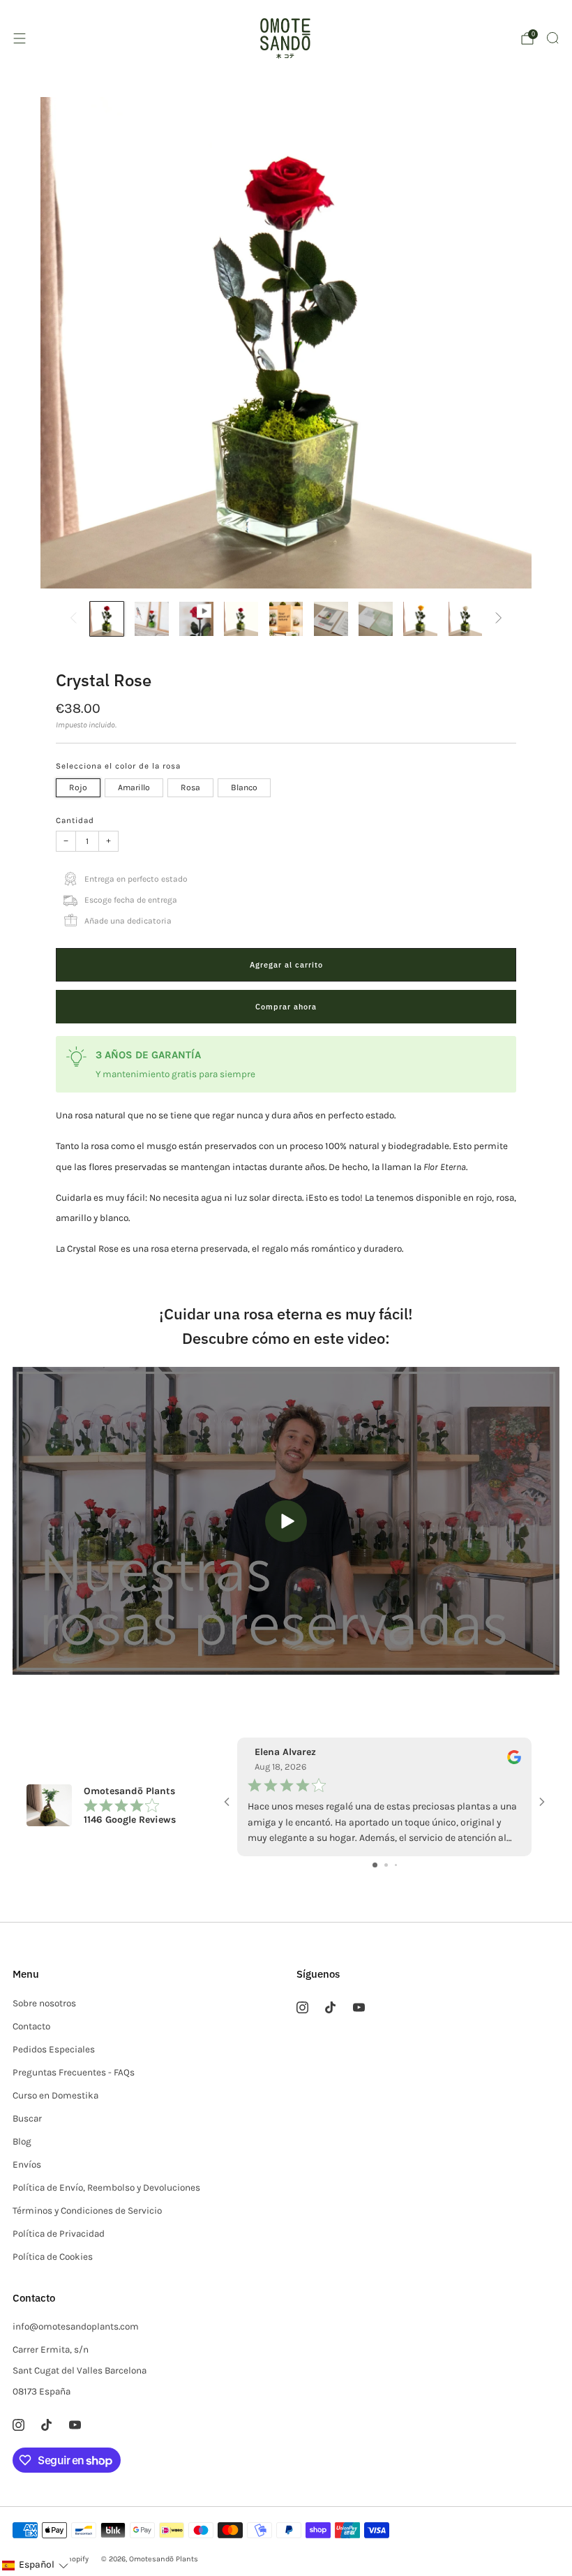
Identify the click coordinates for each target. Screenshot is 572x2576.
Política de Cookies (53, 2257)
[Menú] (20, 38)
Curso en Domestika (55, 2095)
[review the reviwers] (514, 1761)
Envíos (27, 2164)
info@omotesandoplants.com (76, 2326)
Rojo (78, 787)
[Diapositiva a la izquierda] (74, 619)
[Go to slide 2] (386, 1865)
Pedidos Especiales (54, 2049)
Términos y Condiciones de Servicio (87, 2211)
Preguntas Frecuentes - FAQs (74, 2072)
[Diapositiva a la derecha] (498, 619)
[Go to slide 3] (396, 1865)
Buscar (27, 2118)
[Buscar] (552, 38)
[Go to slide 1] (375, 1865)
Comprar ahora (286, 1007)
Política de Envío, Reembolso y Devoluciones (106, 2188)
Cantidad (75, 820)
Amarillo (134, 787)
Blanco (244, 787)
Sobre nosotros (44, 2003)
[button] (35, 2565)
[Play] (286, 1521)
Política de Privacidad (59, 2234)
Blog (22, 2141)
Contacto (31, 2026)
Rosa (190, 787)
